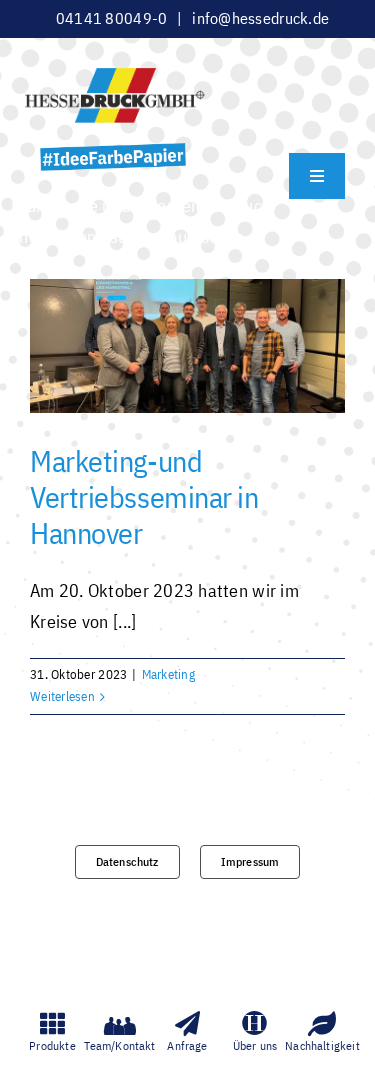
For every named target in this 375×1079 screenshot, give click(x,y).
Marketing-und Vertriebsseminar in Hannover (144, 496)
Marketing (168, 674)
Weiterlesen (62, 696)
